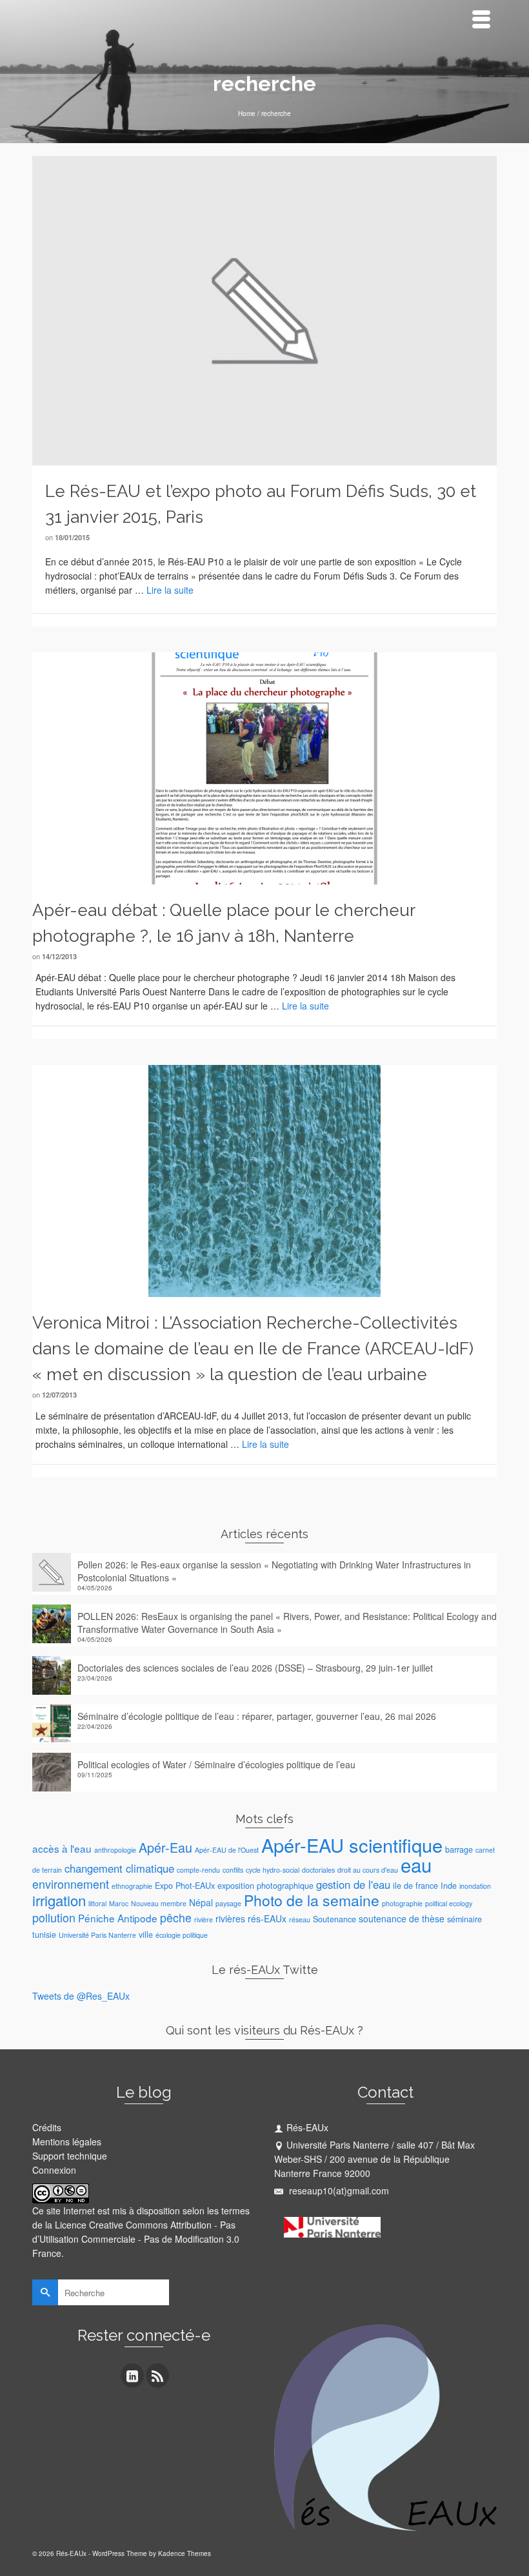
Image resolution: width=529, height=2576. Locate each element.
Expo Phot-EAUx (185, 1886)
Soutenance (334, 1919)
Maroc (119, 1903)
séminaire (464, 1919)
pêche (176, 1917)
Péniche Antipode (118, 1918)
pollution (54, 1917)
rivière (204, 1919)
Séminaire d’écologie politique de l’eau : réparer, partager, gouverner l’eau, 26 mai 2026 (257, 1716)
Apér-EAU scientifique (352, 1845)
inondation (475, 1886)
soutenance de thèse (402, 1918)
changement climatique (119, 1868)
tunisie (44, 1935)
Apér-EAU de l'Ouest (227, 1850)
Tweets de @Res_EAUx (81, 1996)
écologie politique (182, 1935)
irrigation (59, 1900)
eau (416, 1864)
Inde (449, 1886)
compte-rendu (198, 1870)
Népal (201, 1902)
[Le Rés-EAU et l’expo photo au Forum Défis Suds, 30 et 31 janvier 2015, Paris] (264, 309)
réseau (300, 1919)
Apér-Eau (165, 1847)
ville (146, 1935)
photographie (402, 1903)
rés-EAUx (267, 1918)
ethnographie (132, 1886)
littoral (97, 1903)
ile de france (415, 1886)
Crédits (47, 2127)
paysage (228, 1903)
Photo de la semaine (312, 1900)
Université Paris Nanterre (97, 1935)
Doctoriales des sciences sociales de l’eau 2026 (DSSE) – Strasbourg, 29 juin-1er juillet (255, 1668)
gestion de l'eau (353, 1884)
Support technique (70, 2156)
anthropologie (115, 1850)
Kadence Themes (185, 2553)
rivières (230, 1918)
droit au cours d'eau (368, 1870)
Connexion (54, 2170)
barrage (459, 1849)
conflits (233, 1870)
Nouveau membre (159, 1903)
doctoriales (318, 1870)
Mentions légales (67, 2142)
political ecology (449, 1903)
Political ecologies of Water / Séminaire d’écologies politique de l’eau (216, 1764)
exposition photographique (265, 1886)
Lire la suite (170, 590)
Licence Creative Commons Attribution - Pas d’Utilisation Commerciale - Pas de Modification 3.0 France (136, 2239)
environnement (71, 1884)
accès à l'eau (62, 1848)
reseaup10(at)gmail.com (338, 2191)
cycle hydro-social (273, 1870)
